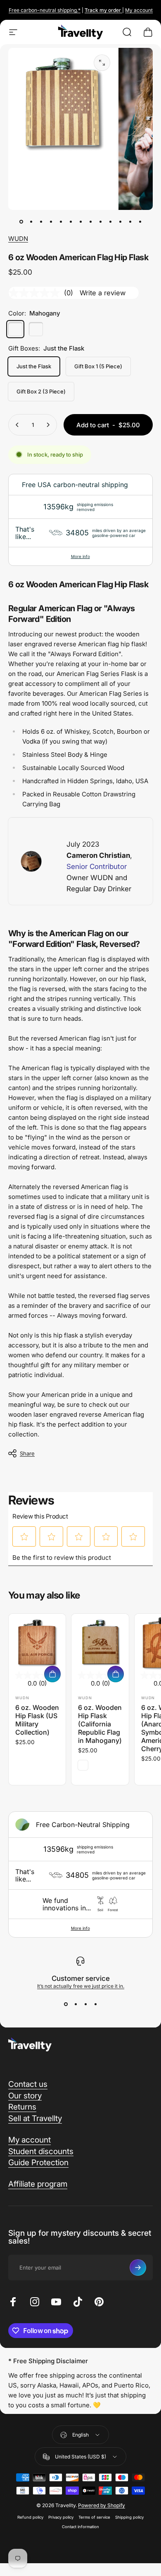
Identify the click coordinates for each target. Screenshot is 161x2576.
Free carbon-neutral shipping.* (45, 10)
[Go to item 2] (31, 221)
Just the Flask (34, 366)
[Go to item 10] (110, 221)
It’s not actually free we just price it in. (81, 1986)
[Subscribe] (138, 2268)
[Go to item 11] (120, 221)
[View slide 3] (85, 2004)
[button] (24, 1537)
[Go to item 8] (90, 221)
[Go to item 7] (80, 221)
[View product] (52, 1674)
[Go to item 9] (100, 221)
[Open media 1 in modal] (102, 63)
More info (80, 556)
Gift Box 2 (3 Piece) (41, 391)
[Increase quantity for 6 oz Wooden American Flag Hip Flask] (48, 425)
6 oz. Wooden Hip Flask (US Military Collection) (37, 1720)
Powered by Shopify (102, 2505)
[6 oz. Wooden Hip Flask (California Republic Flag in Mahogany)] (100, 1642)
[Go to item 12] (130, 221)
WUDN (18, 239)
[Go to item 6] (71, 221)
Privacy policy (61, 2517)
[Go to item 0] (21, 221)
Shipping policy (129, 2517)
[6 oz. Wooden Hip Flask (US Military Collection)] (37, 1642)
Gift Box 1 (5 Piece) (98, 366)
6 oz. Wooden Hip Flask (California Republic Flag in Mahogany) (100, 1724)
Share (27, 1453)
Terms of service (94, 2517)
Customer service (81, 1978)
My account (139, 10)
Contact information (80, 2527)
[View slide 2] (76, 2004)
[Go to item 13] (140, 221)
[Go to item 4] (51, 221)
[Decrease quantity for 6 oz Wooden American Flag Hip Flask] (17, 425)
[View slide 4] (95, 2004)
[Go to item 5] (61, 221)
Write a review (103, 293)
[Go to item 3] (41, 221)
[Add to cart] (116, 1674)
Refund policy (30, 2517)
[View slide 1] (66, 2004)
